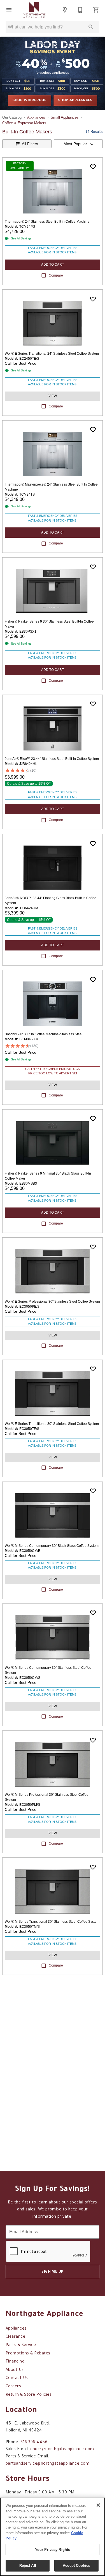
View (53, 396)
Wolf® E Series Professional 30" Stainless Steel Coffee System (52, 1302)
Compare (56, 275)
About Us (15, 2370)
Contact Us (17, 2378)
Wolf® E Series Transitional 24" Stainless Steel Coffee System (52, 354)
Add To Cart (53, 265)
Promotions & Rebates (28, 2354)
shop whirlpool (30, 100)
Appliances (36, 117)
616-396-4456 (34, 2443)
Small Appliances (65, 117)
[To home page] (34, 10)
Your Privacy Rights (53, 2550)
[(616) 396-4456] (80, 10)
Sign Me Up (53, 2272)
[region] (53, 2537)
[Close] (98, 2505)
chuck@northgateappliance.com (62, 2450)
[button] (9, 10)
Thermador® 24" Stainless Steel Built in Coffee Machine (47, 222)
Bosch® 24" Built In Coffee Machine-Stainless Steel (44, 1034)
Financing (15, 2362)
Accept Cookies (76, 2566)
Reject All (28, 2566)
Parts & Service (21, 2345)
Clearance (15, 2337)
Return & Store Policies (29, 2395)
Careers (13, 2387)
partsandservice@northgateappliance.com (47, 2464)
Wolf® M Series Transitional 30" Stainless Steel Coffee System (52, 1922)
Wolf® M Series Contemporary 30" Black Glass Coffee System (52, 1546)
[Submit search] (91, 27)
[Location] (65, 10)
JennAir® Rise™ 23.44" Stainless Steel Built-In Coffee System (52, 759)
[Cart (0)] (96, 10)
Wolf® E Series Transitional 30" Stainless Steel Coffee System (52, 1424)
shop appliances (75, 100)
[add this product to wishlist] (93, 167)
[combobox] (78, 144)
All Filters (30, 144)
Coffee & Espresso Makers (24, 123)
